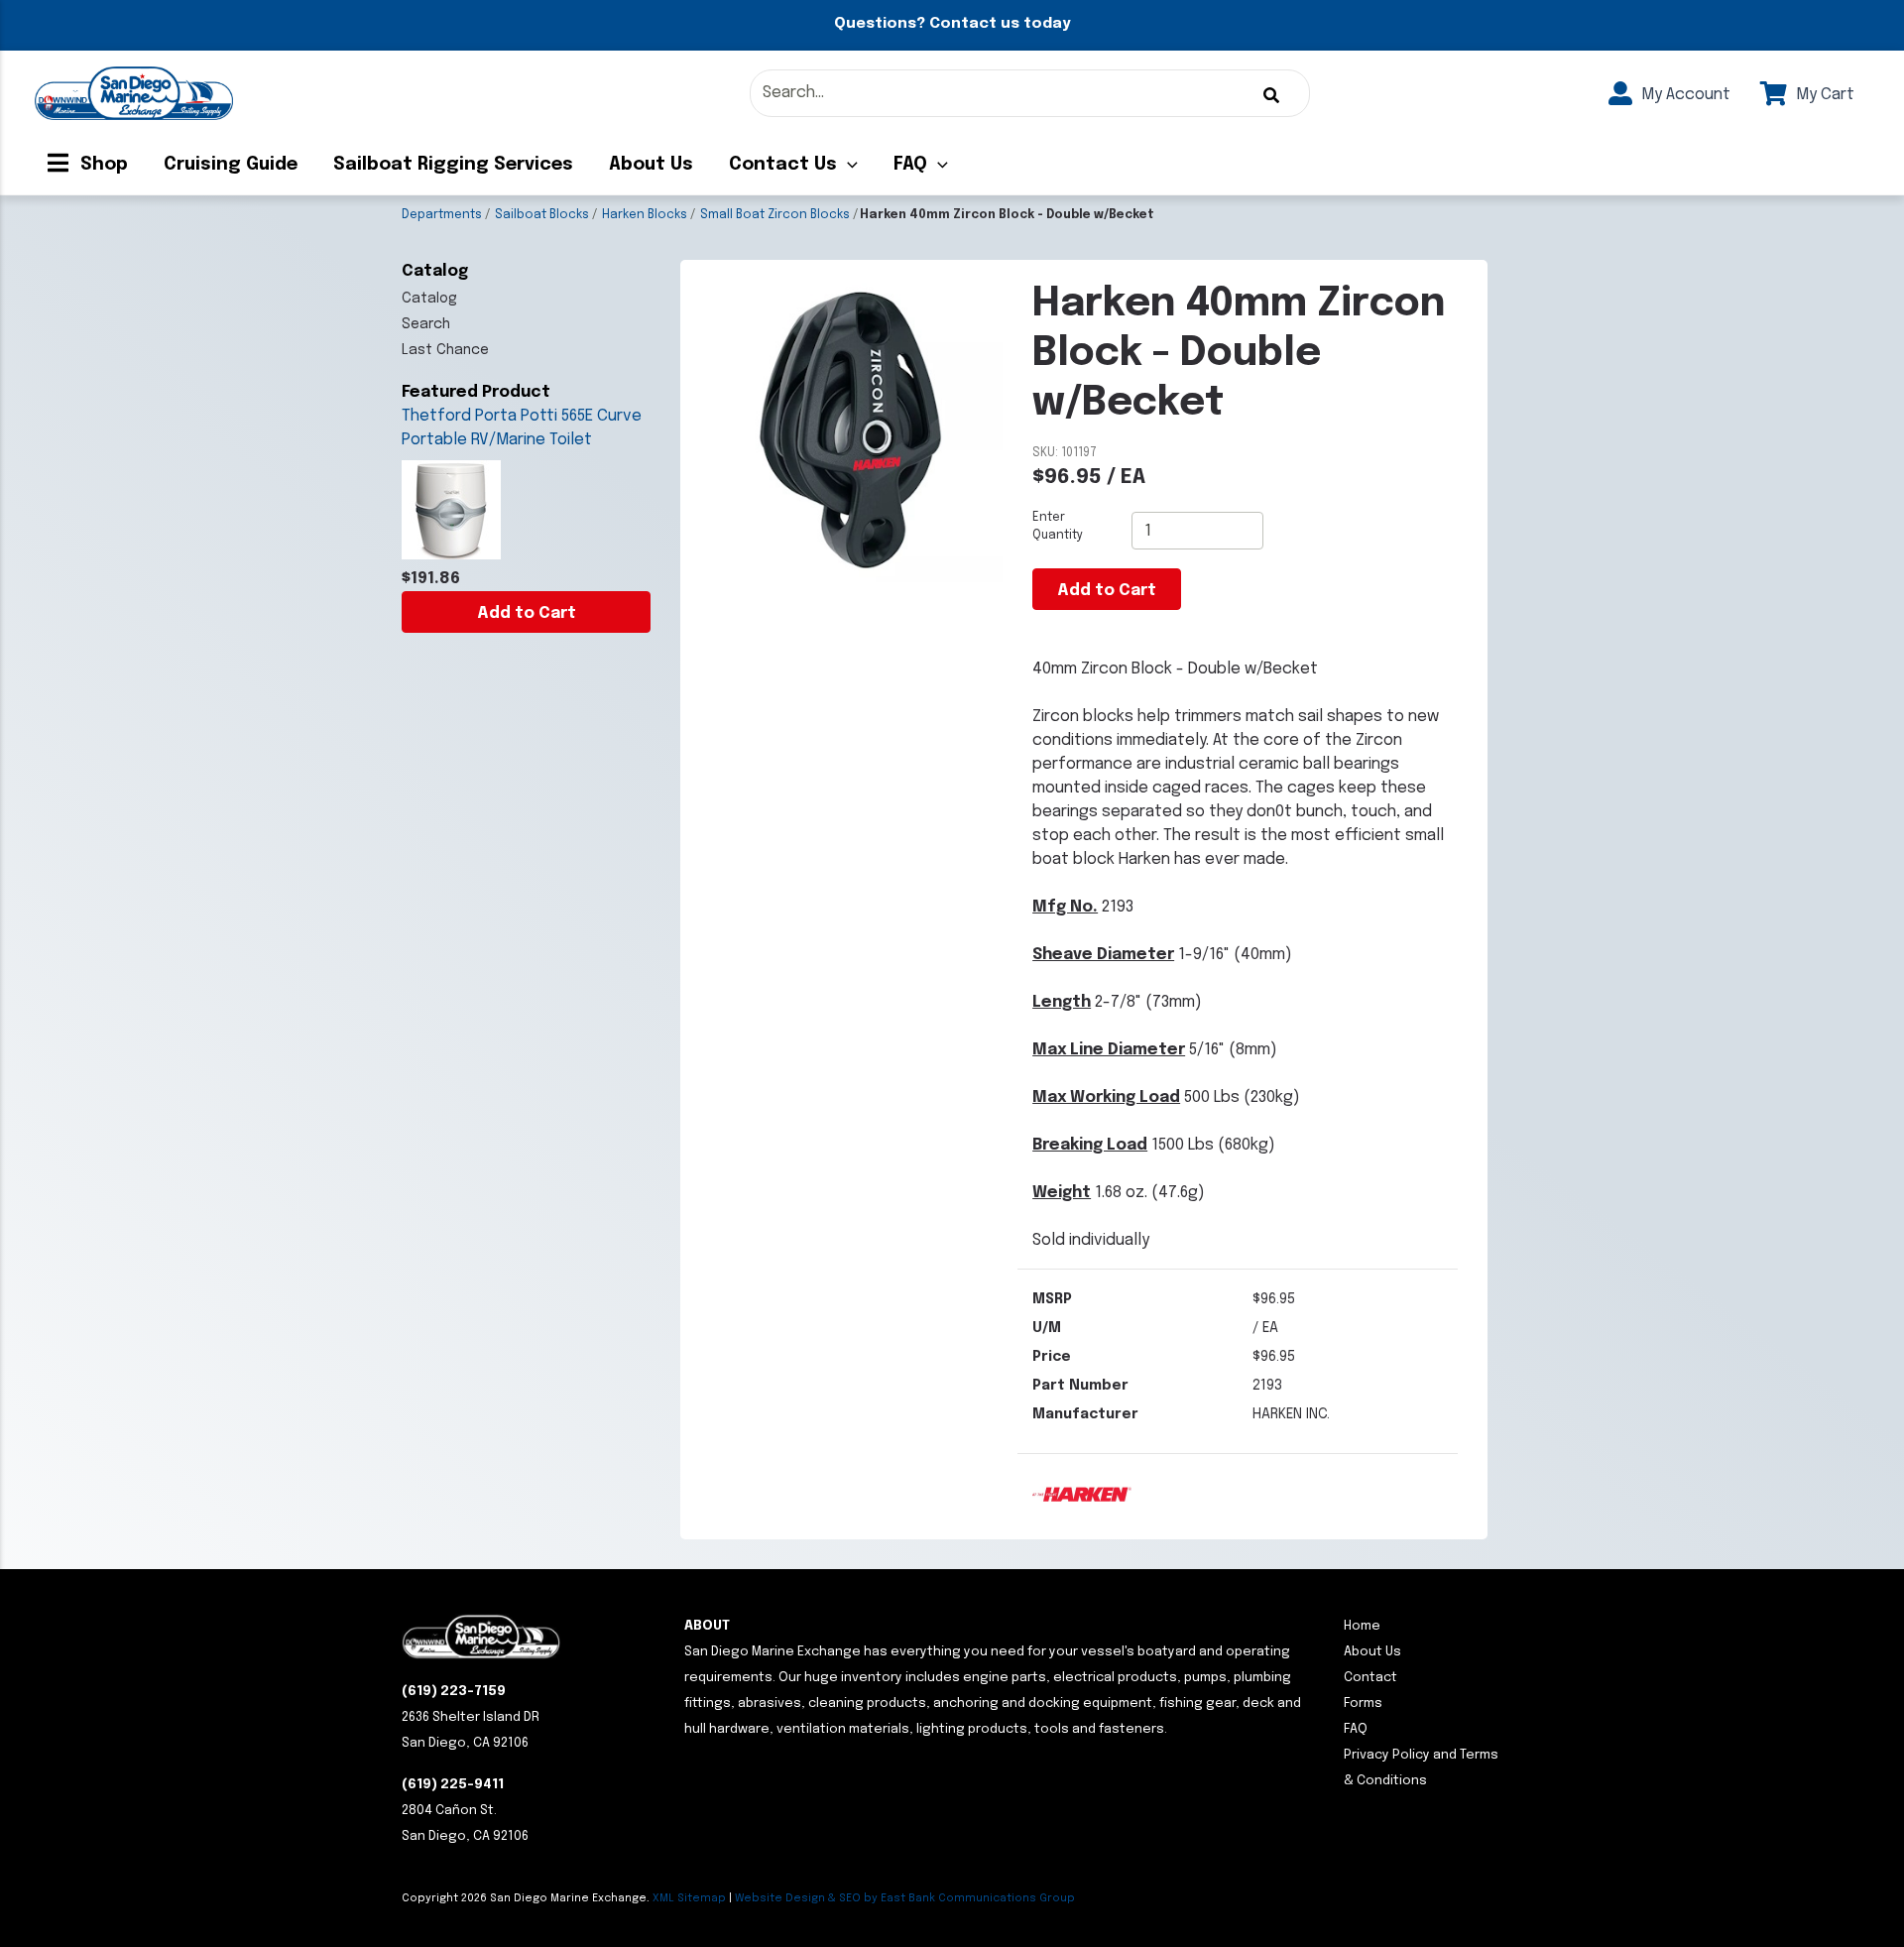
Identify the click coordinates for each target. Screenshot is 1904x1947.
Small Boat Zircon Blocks (775, 215)
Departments (442, 215)
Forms (1363, 1704)
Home (1362, 1626)
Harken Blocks (645, 215)
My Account (1684, 95)
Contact (1370, 1678)
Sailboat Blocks (542, 215)
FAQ (910, 165)
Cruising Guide (231, 165)
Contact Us (783, 165)
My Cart (1823, 95)
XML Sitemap (689, 1898)
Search (426, 324)
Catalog (429, 299)
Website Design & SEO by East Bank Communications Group (905, 1898)
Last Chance (445, 350)
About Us (651, 165)
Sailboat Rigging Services (453, 165)
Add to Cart (527, 613)
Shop (102, 165)
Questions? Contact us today (952, 24)
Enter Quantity (1058, 527)
